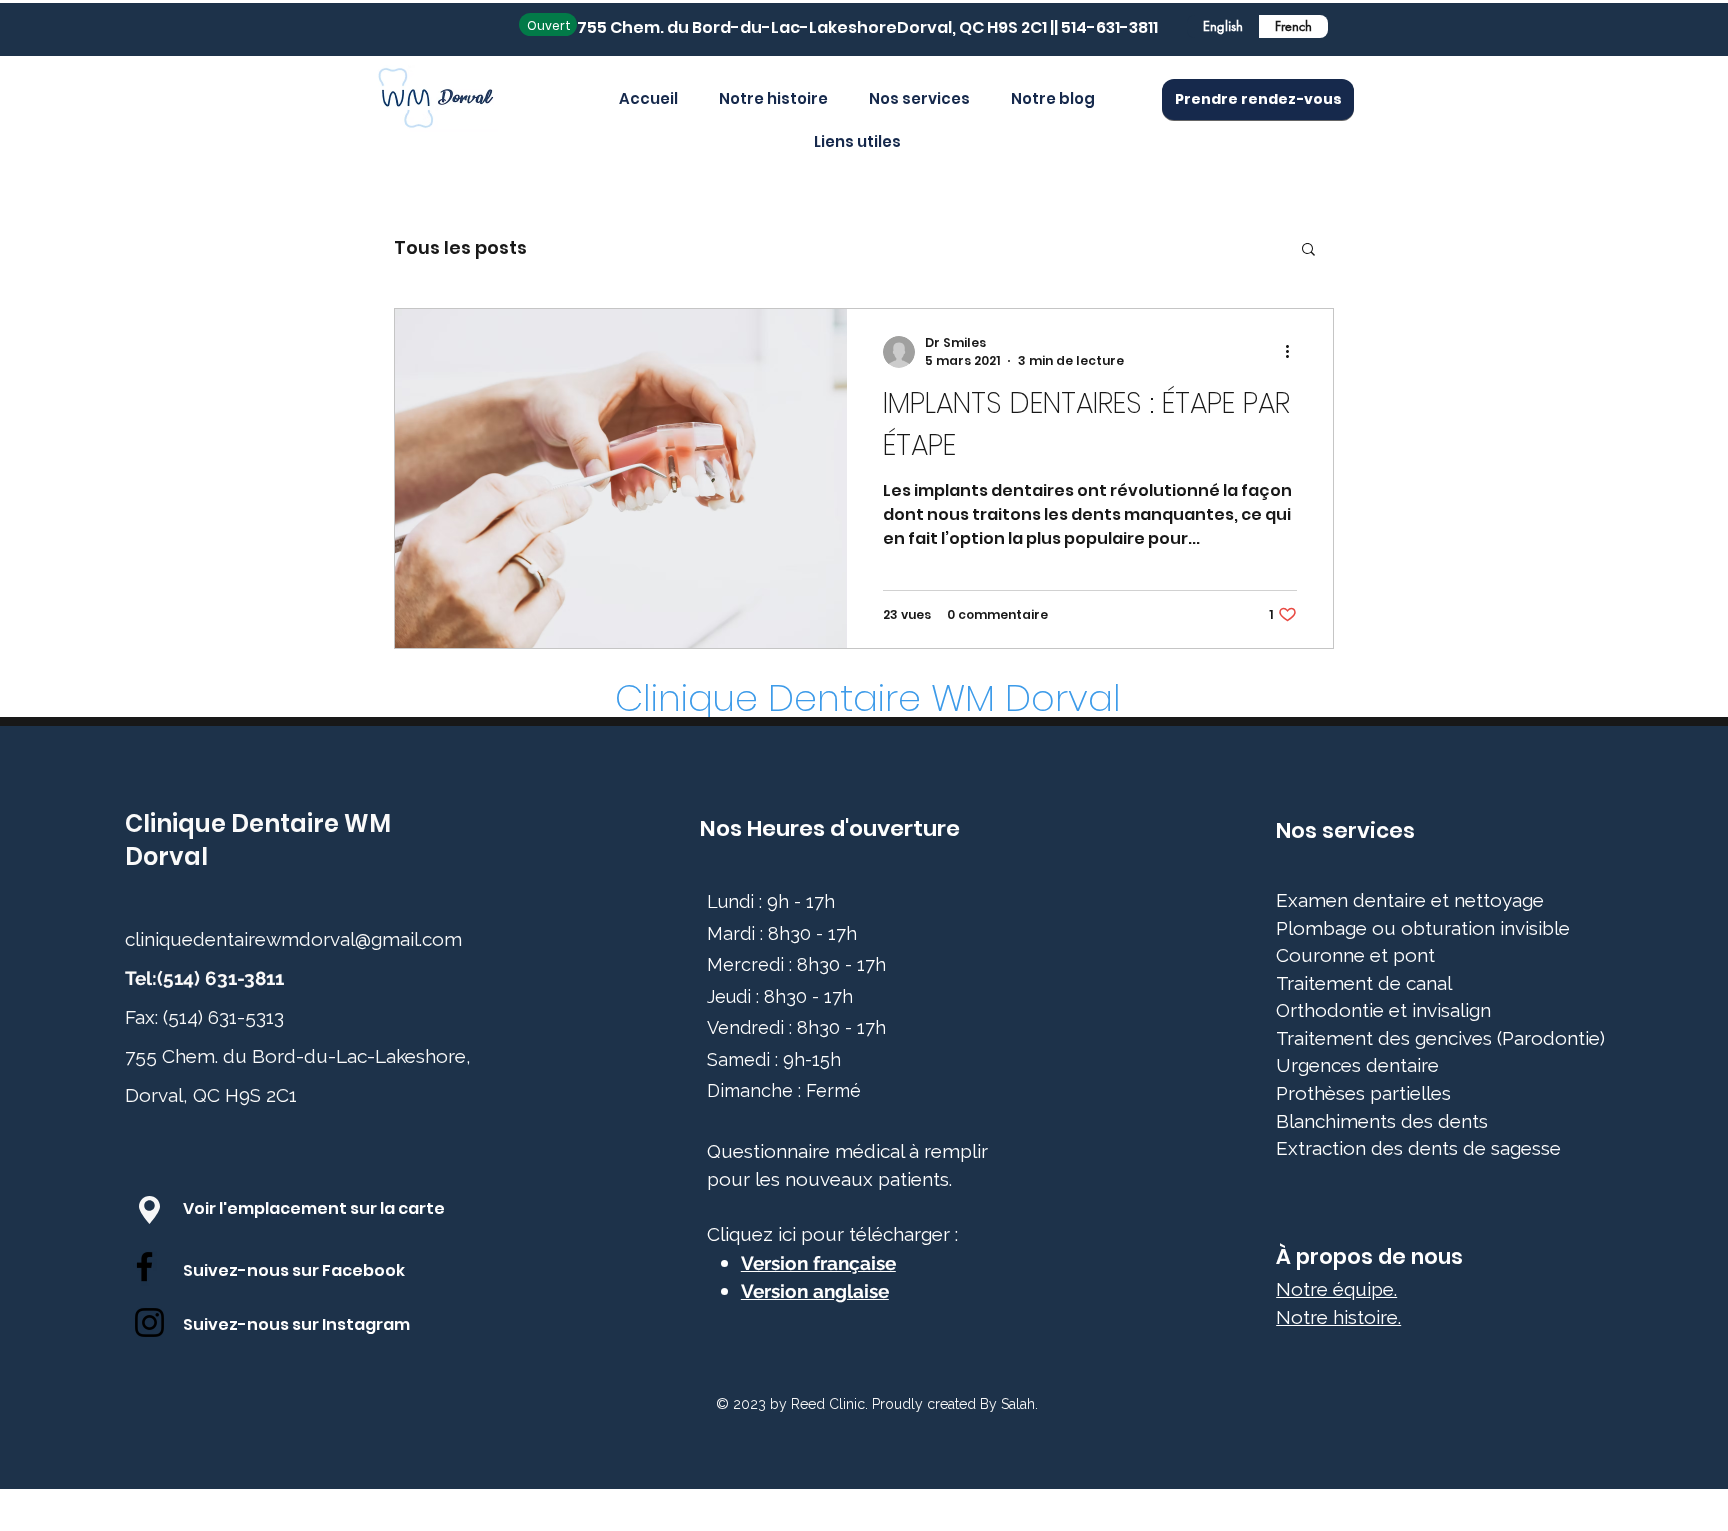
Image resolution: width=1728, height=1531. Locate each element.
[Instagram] (149, 1322)
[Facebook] (144, 1266)
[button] (1308, 250)
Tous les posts (460, 247)
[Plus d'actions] (1294, 352)
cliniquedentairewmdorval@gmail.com (293, 939)
